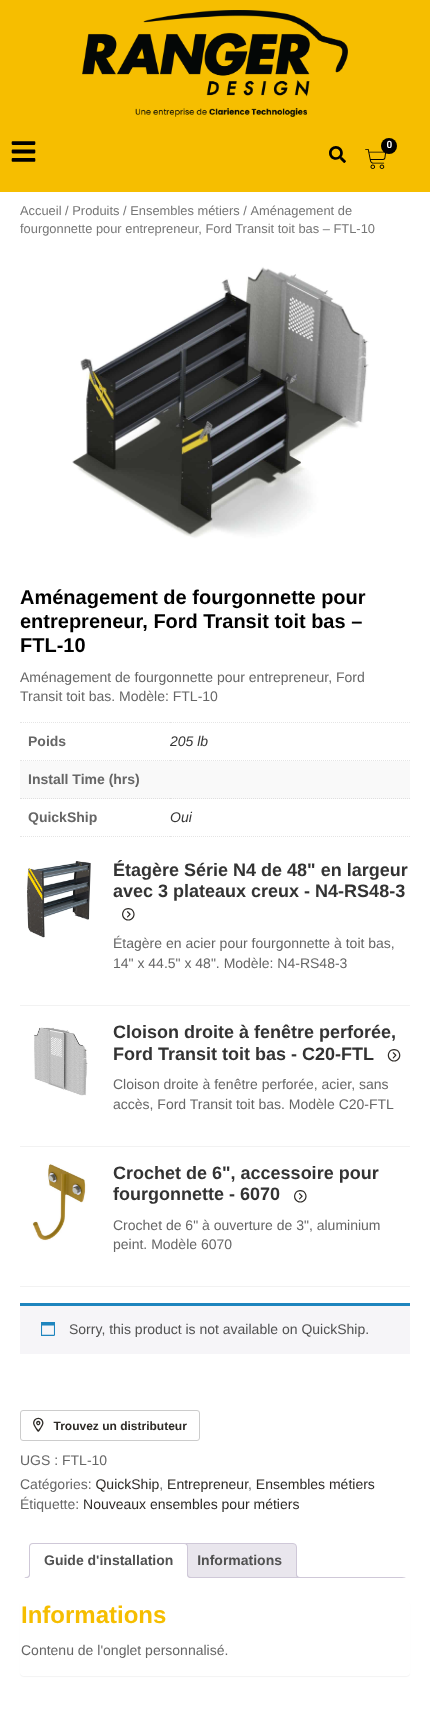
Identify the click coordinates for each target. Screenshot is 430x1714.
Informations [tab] (239, 1560)
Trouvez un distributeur (120, 1426)
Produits (95, 210)
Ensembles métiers (184, 210)
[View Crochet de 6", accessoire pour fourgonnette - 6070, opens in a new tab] (298, 1195)
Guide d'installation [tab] (108, 1560)
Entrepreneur (207, 1484)
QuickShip (127, 1484)
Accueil (41, 210)
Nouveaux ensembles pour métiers (191, 1504)
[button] (59, 899)
